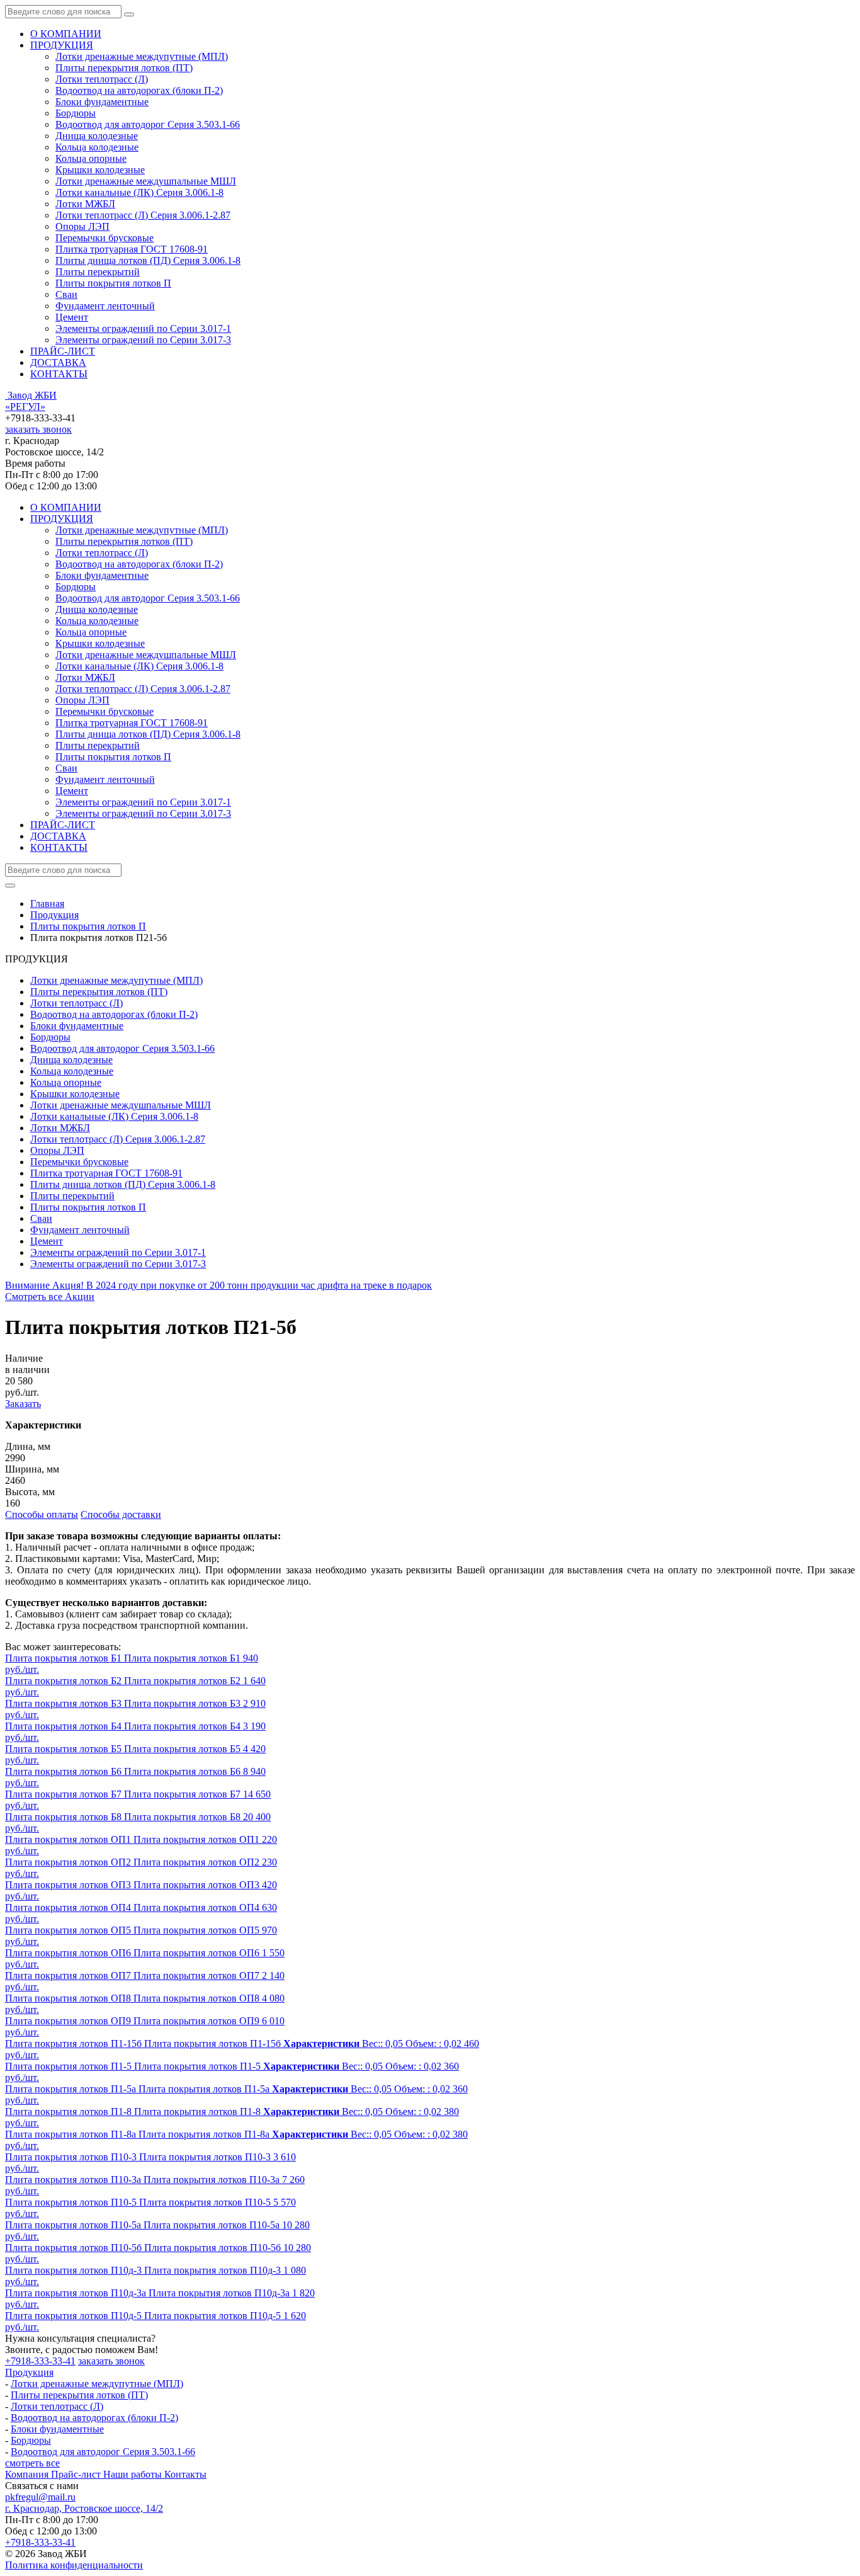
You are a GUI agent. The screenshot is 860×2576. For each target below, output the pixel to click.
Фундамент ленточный (105, 306)
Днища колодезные (97, 136)
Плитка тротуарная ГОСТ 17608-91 (132, 249)
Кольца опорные (91, 158)
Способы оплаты (42, 1514)
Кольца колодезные (97, 147)
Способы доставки (121, 1514)
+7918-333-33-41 (40, 2361)
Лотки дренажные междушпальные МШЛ (146, 181)
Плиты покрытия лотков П (113, 283)
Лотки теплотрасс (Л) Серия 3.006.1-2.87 (143, 215)
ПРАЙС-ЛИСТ (63, 351)
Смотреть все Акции (50, 1297)
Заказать (23, 1404)
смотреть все (32, 2463)
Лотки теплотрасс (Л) (102, 79)
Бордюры (76, 113)
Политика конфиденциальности (74, 2565)
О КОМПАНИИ (66, 34)
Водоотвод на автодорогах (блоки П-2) (139, 90)
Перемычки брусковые (105, 238)
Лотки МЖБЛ (85, 204)
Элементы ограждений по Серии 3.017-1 (143, 328)
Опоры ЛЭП (82, 226)
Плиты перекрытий (98, 272)
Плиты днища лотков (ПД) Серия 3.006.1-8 (148, 260)
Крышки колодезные (100, 170)
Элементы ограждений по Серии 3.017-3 (143, 340)
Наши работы (134, 2474)
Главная (47, 903)
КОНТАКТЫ (59, 374)
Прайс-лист (77, 2474)
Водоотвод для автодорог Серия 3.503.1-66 (148, 124)
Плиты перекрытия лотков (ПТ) (124, 68)
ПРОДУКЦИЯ (62, 45)
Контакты (185, 2474)
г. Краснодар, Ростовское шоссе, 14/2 (84, 2508)
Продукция (29, 2372)
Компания (28, 2474)
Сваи (66, 294)
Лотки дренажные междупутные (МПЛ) (142, 56)
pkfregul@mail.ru (40, 2497)
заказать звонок (38, 429)
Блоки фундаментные (102, 102)
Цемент (72, 317)
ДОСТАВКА (58, 362)
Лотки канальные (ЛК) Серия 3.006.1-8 (139, 192)
